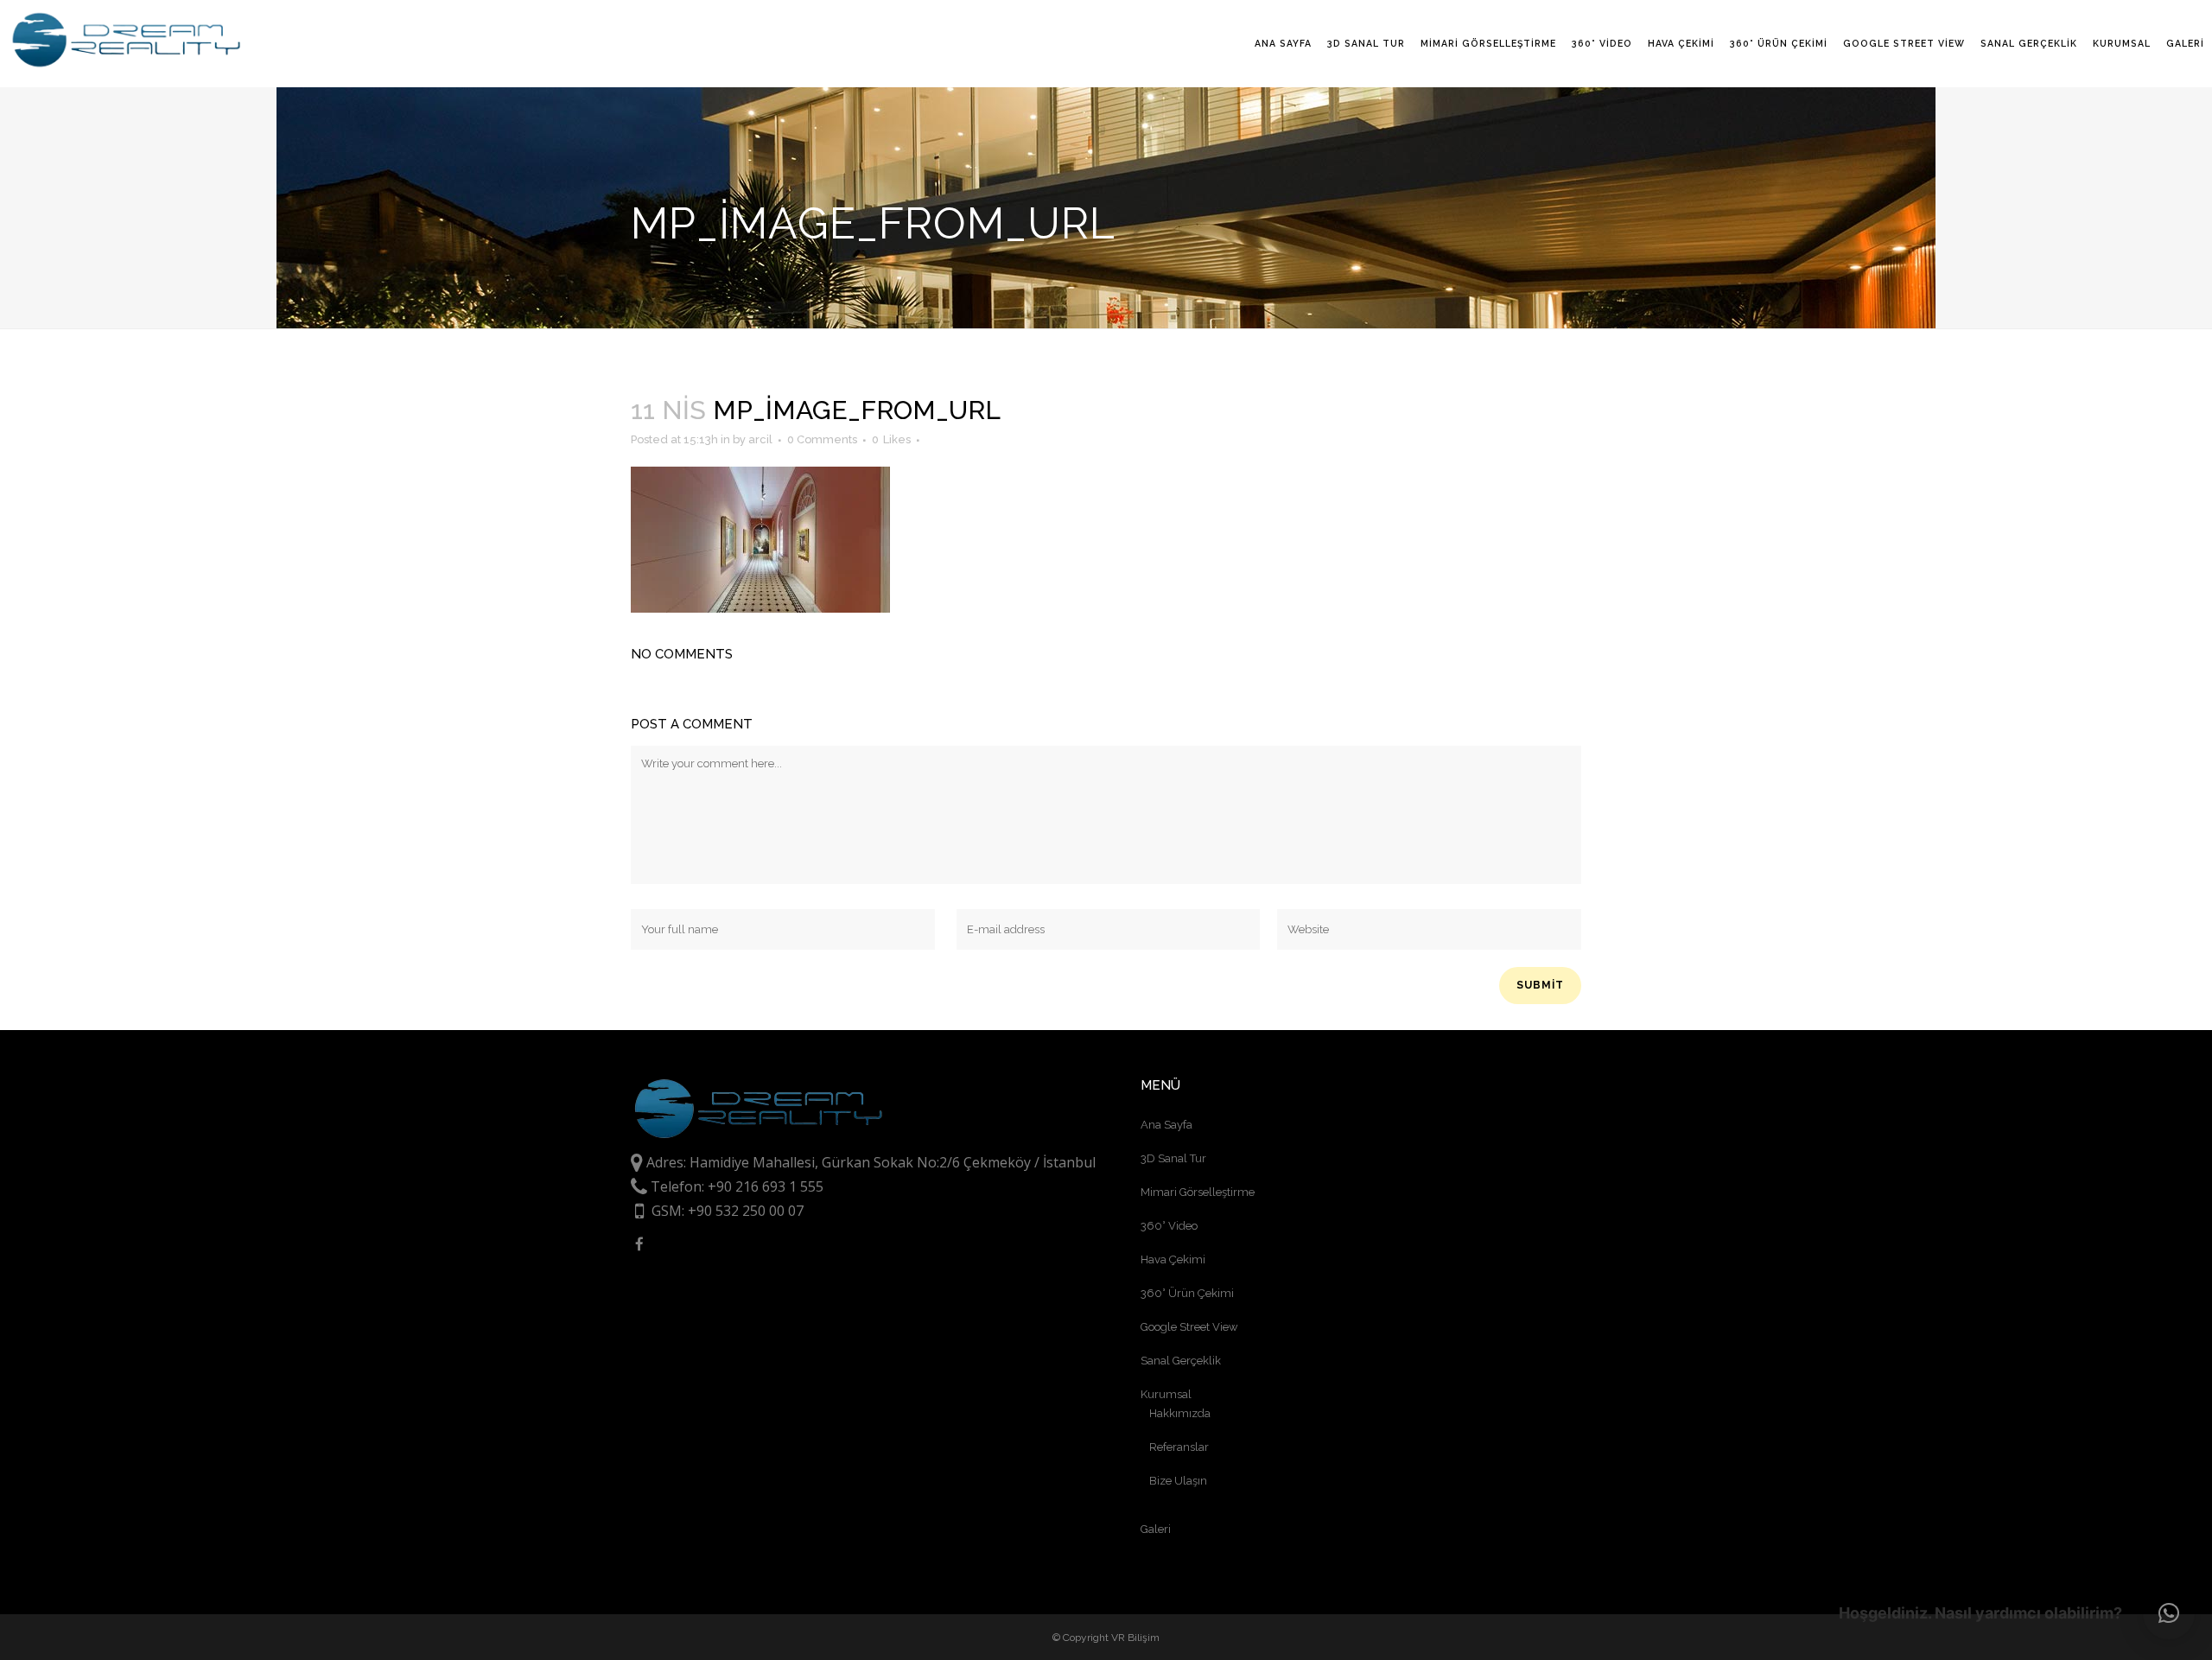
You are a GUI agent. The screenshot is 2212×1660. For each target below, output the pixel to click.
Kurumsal (1166, 1394)
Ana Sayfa (1166, 1125)
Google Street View (1189, 1327)
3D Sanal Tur (1173, 1158)
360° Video (1169, 1226)
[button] (2169, 1613)
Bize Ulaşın (1178, 1481)
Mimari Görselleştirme (1198, 1192)
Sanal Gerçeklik (1181, 1361)
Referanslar (1179, 1447)
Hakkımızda (1180, 1413)
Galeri (1156, 1529)
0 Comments (822, 439)
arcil (760, 439)
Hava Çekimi (1173, 1259)
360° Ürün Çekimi (1187, 1293)
